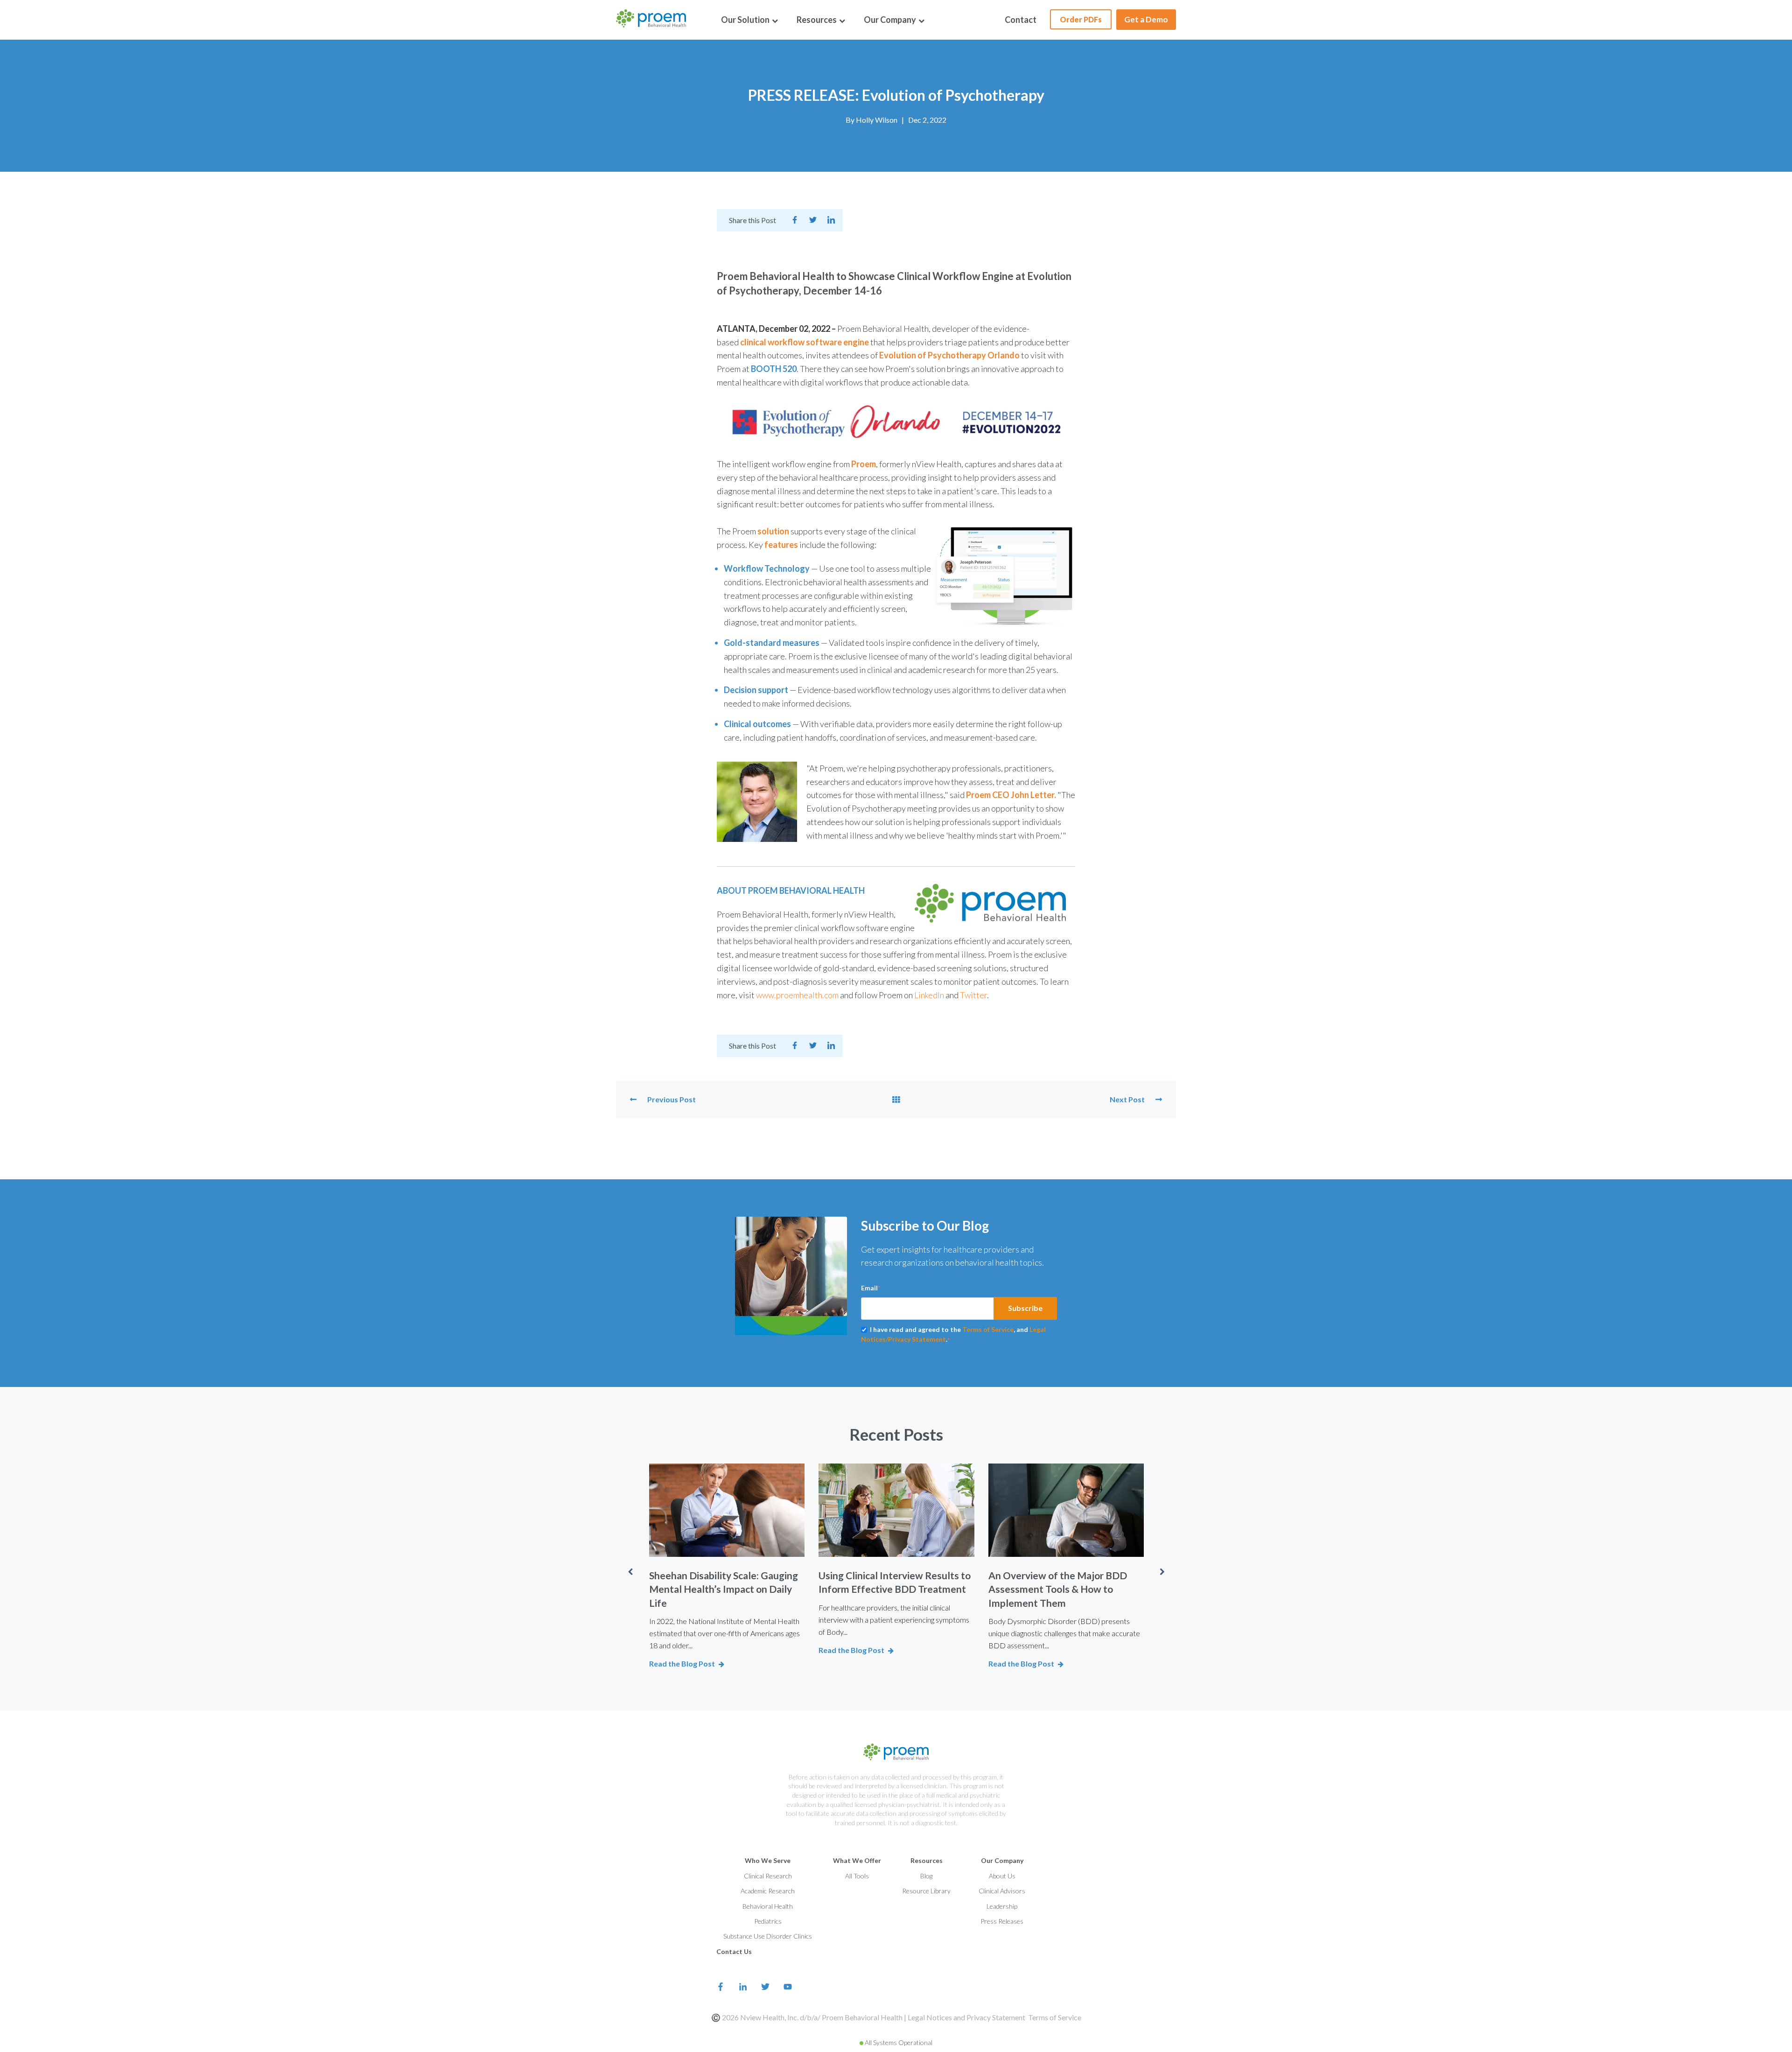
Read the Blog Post (682, 1663)
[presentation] (630, 1572)
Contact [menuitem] (1021, 20)
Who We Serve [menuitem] (768, 1860)
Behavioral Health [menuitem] (768, 1906)
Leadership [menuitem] (1002, 1906)
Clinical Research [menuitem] (768, 1876)
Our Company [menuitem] (891, 20)
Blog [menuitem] (926, 1876)
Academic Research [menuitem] (768, 1891)
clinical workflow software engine (805, 342)
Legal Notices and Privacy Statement (966, 2017)
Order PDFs (1081, 19)
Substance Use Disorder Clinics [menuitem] (768, 1936)
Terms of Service (988, 1329)
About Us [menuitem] (1002, 1876)
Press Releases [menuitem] (1002, 1921)
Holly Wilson (877, 120)
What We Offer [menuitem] (857, 1860)
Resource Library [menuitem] (926, 1891)
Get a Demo (1146, 19)
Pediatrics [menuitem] (768, 1921)
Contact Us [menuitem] (734, 1951)
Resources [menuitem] (817, 20)
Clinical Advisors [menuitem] (1002, 1891)
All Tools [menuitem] (857, 1876)
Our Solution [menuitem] (746, 20)
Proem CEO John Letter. (1011, 795)
